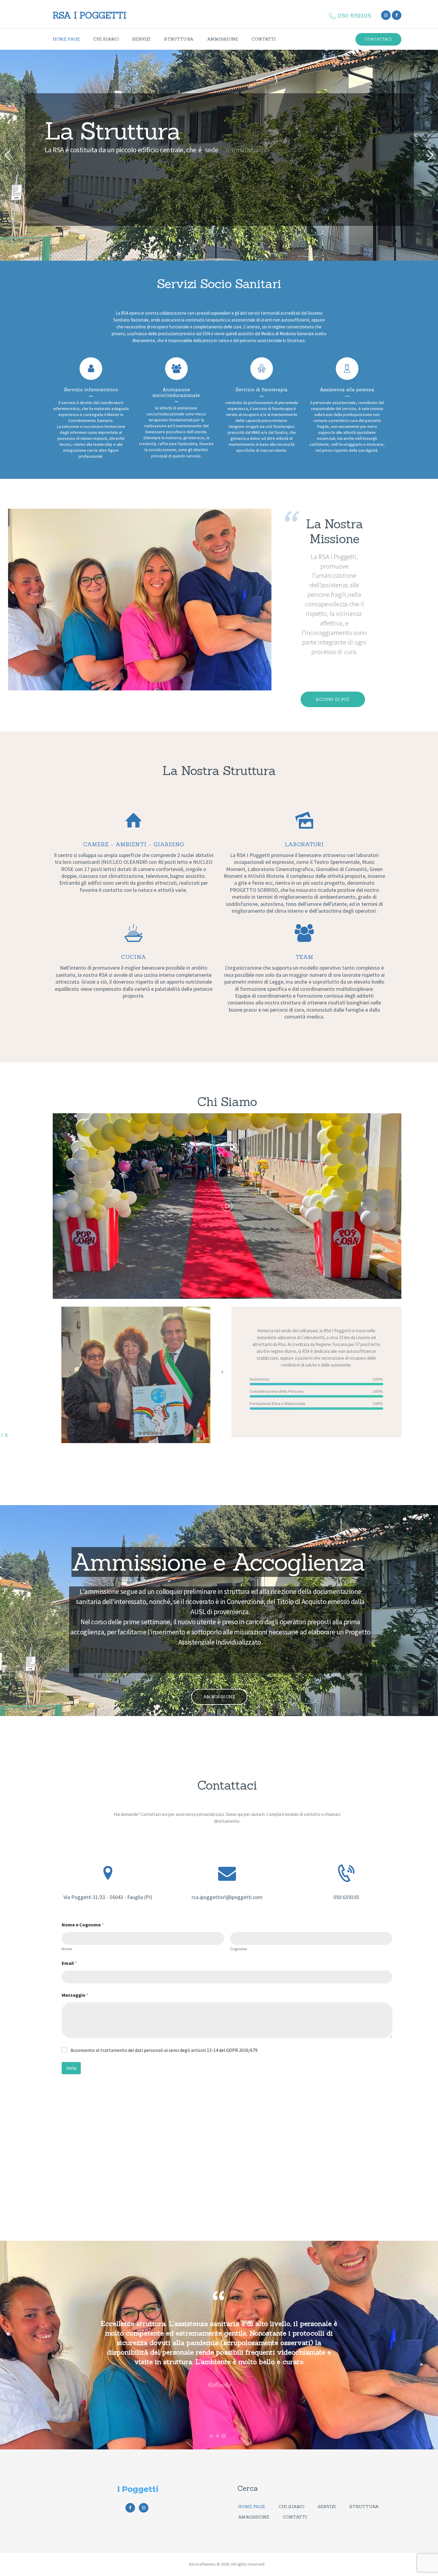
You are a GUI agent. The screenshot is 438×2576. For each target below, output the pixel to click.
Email (69, 1963)
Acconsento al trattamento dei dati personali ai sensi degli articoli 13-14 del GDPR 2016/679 (164, 2050)
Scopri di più (333, 699)
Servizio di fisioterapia (262, 390)
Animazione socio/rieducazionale (176, 393)
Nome (67, 1949)
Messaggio (75, 1995)
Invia (71, 2068)
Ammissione (219, 1697)
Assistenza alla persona (347, 390)
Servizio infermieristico (91, 390)
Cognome (239, 1949)
